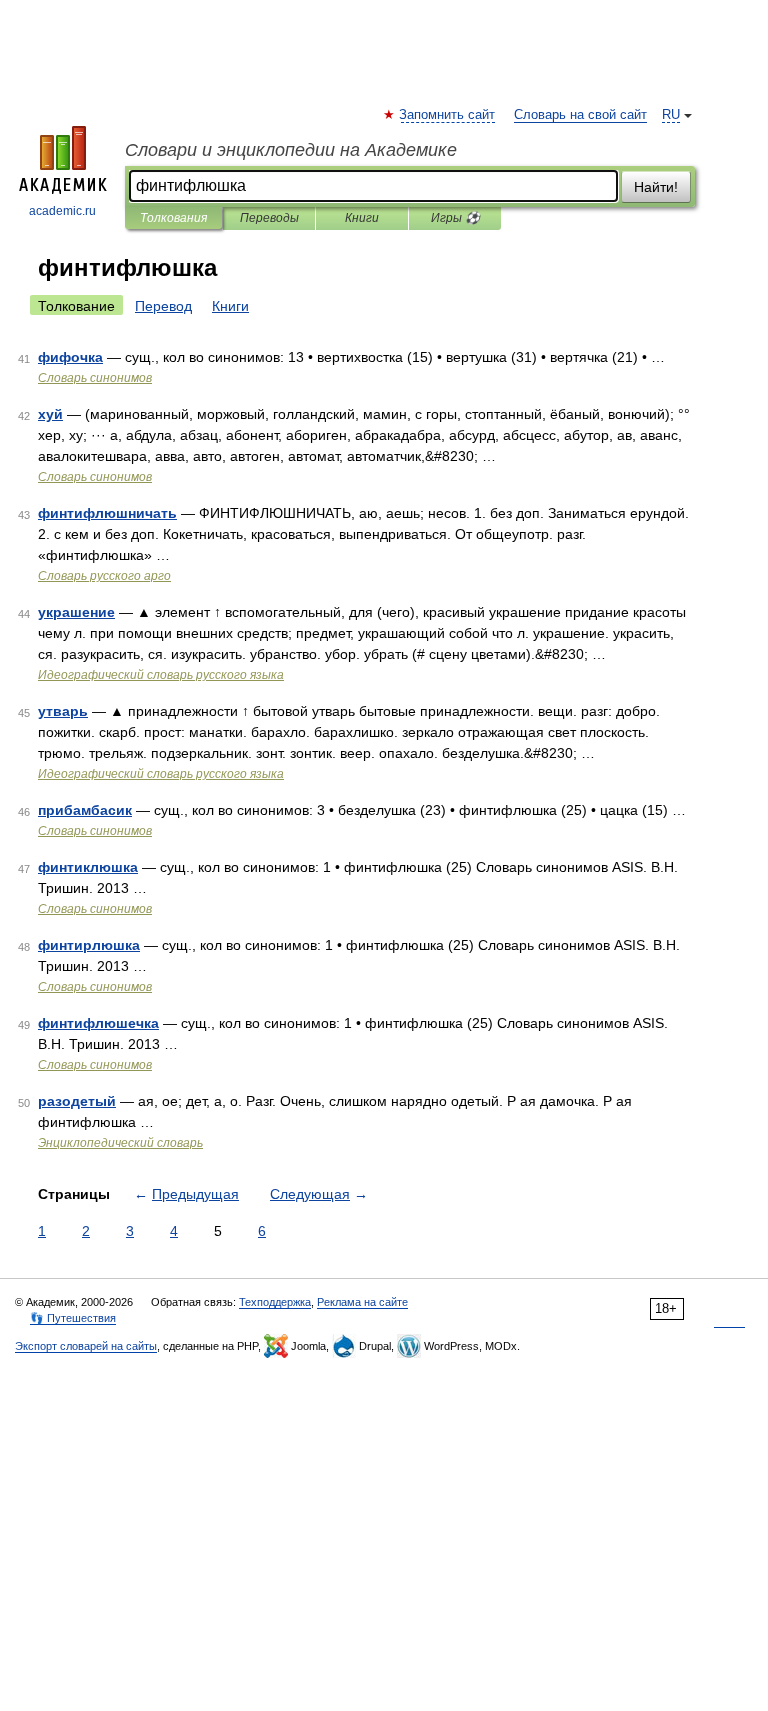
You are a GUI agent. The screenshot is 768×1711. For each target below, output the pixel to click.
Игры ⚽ (455, 218)
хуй (50, 414)
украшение (76, 612)
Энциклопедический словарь (120, 1143)
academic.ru (62, 211)
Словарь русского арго (104, 576)
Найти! (656, 187)
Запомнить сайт (448, 115)
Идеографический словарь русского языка (161, 675)
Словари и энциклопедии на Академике (291, 150)
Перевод (163, 306)
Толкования (173, 218)
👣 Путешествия (73, 1318)
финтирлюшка (89, 945)
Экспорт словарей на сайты (86, 1346)
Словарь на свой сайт (580, 115)
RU (671, 115)
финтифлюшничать (107, 513)
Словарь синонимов (95, 378)
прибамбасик (85, 810)
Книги (362, 218)
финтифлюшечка (98, 1023)
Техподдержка (275, 1302)
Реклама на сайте (362, 1302)
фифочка (70, 357)
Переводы (269, 218)
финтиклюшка (88, 867)
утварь (63, 711)
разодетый (77, 1101)
